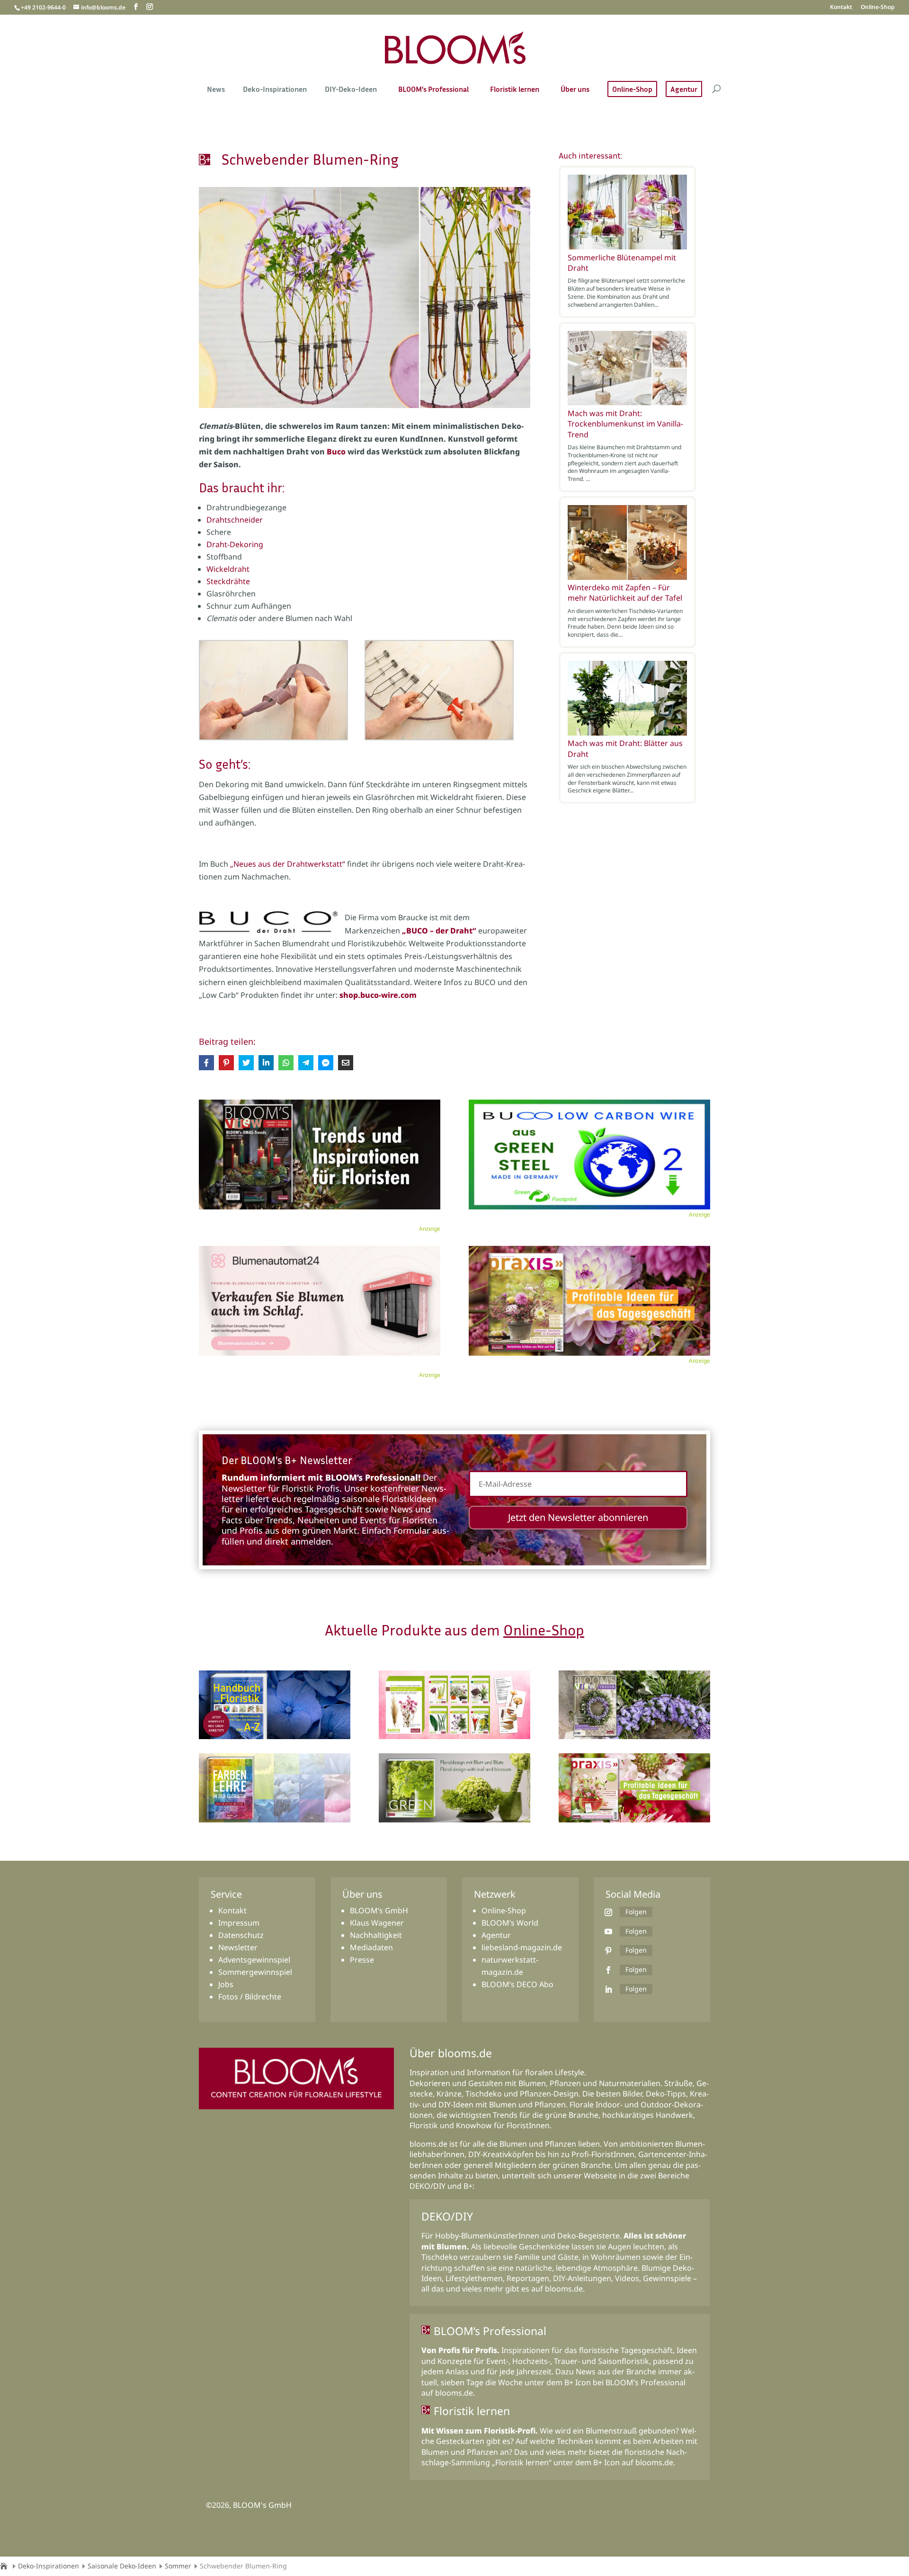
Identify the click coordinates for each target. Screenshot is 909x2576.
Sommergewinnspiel (255, 1972)
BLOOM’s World (510, 1923)
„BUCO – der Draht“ (439, 931)
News (216, 90)
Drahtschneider (235, 520)
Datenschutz (241, 1935)
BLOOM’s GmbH (379, 1910)
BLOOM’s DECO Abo (517, 1984)
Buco (336, 452)
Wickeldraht (228, 569)
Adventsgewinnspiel (254, 1960)
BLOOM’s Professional (433, 90)
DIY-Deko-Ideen (351, 90)
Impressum (239, 1923)
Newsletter (238, 1947)
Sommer (178, 2566)
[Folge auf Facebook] (608, 1970)
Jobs (226, 1984)
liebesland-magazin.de (522, 1947)
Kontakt (841, 8)
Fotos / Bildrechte (250, 1997)
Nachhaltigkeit (376, 1935)
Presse (362, 1960)
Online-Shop (878, 8)
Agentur (684, 89)
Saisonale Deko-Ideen (122, 2566)
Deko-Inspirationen (275, 90)
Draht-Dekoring (235, 544)
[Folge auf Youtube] (608, 1931)
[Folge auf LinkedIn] (608, 1990)
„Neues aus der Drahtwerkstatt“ (288, 864)
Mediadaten (371, 1947)
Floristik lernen (515, 90)
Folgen (636, 1912)
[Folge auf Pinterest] (608, 1951)
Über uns (575, 90)
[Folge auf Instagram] (608, 1912)
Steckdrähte (228, 581)
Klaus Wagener (377, 1923)
